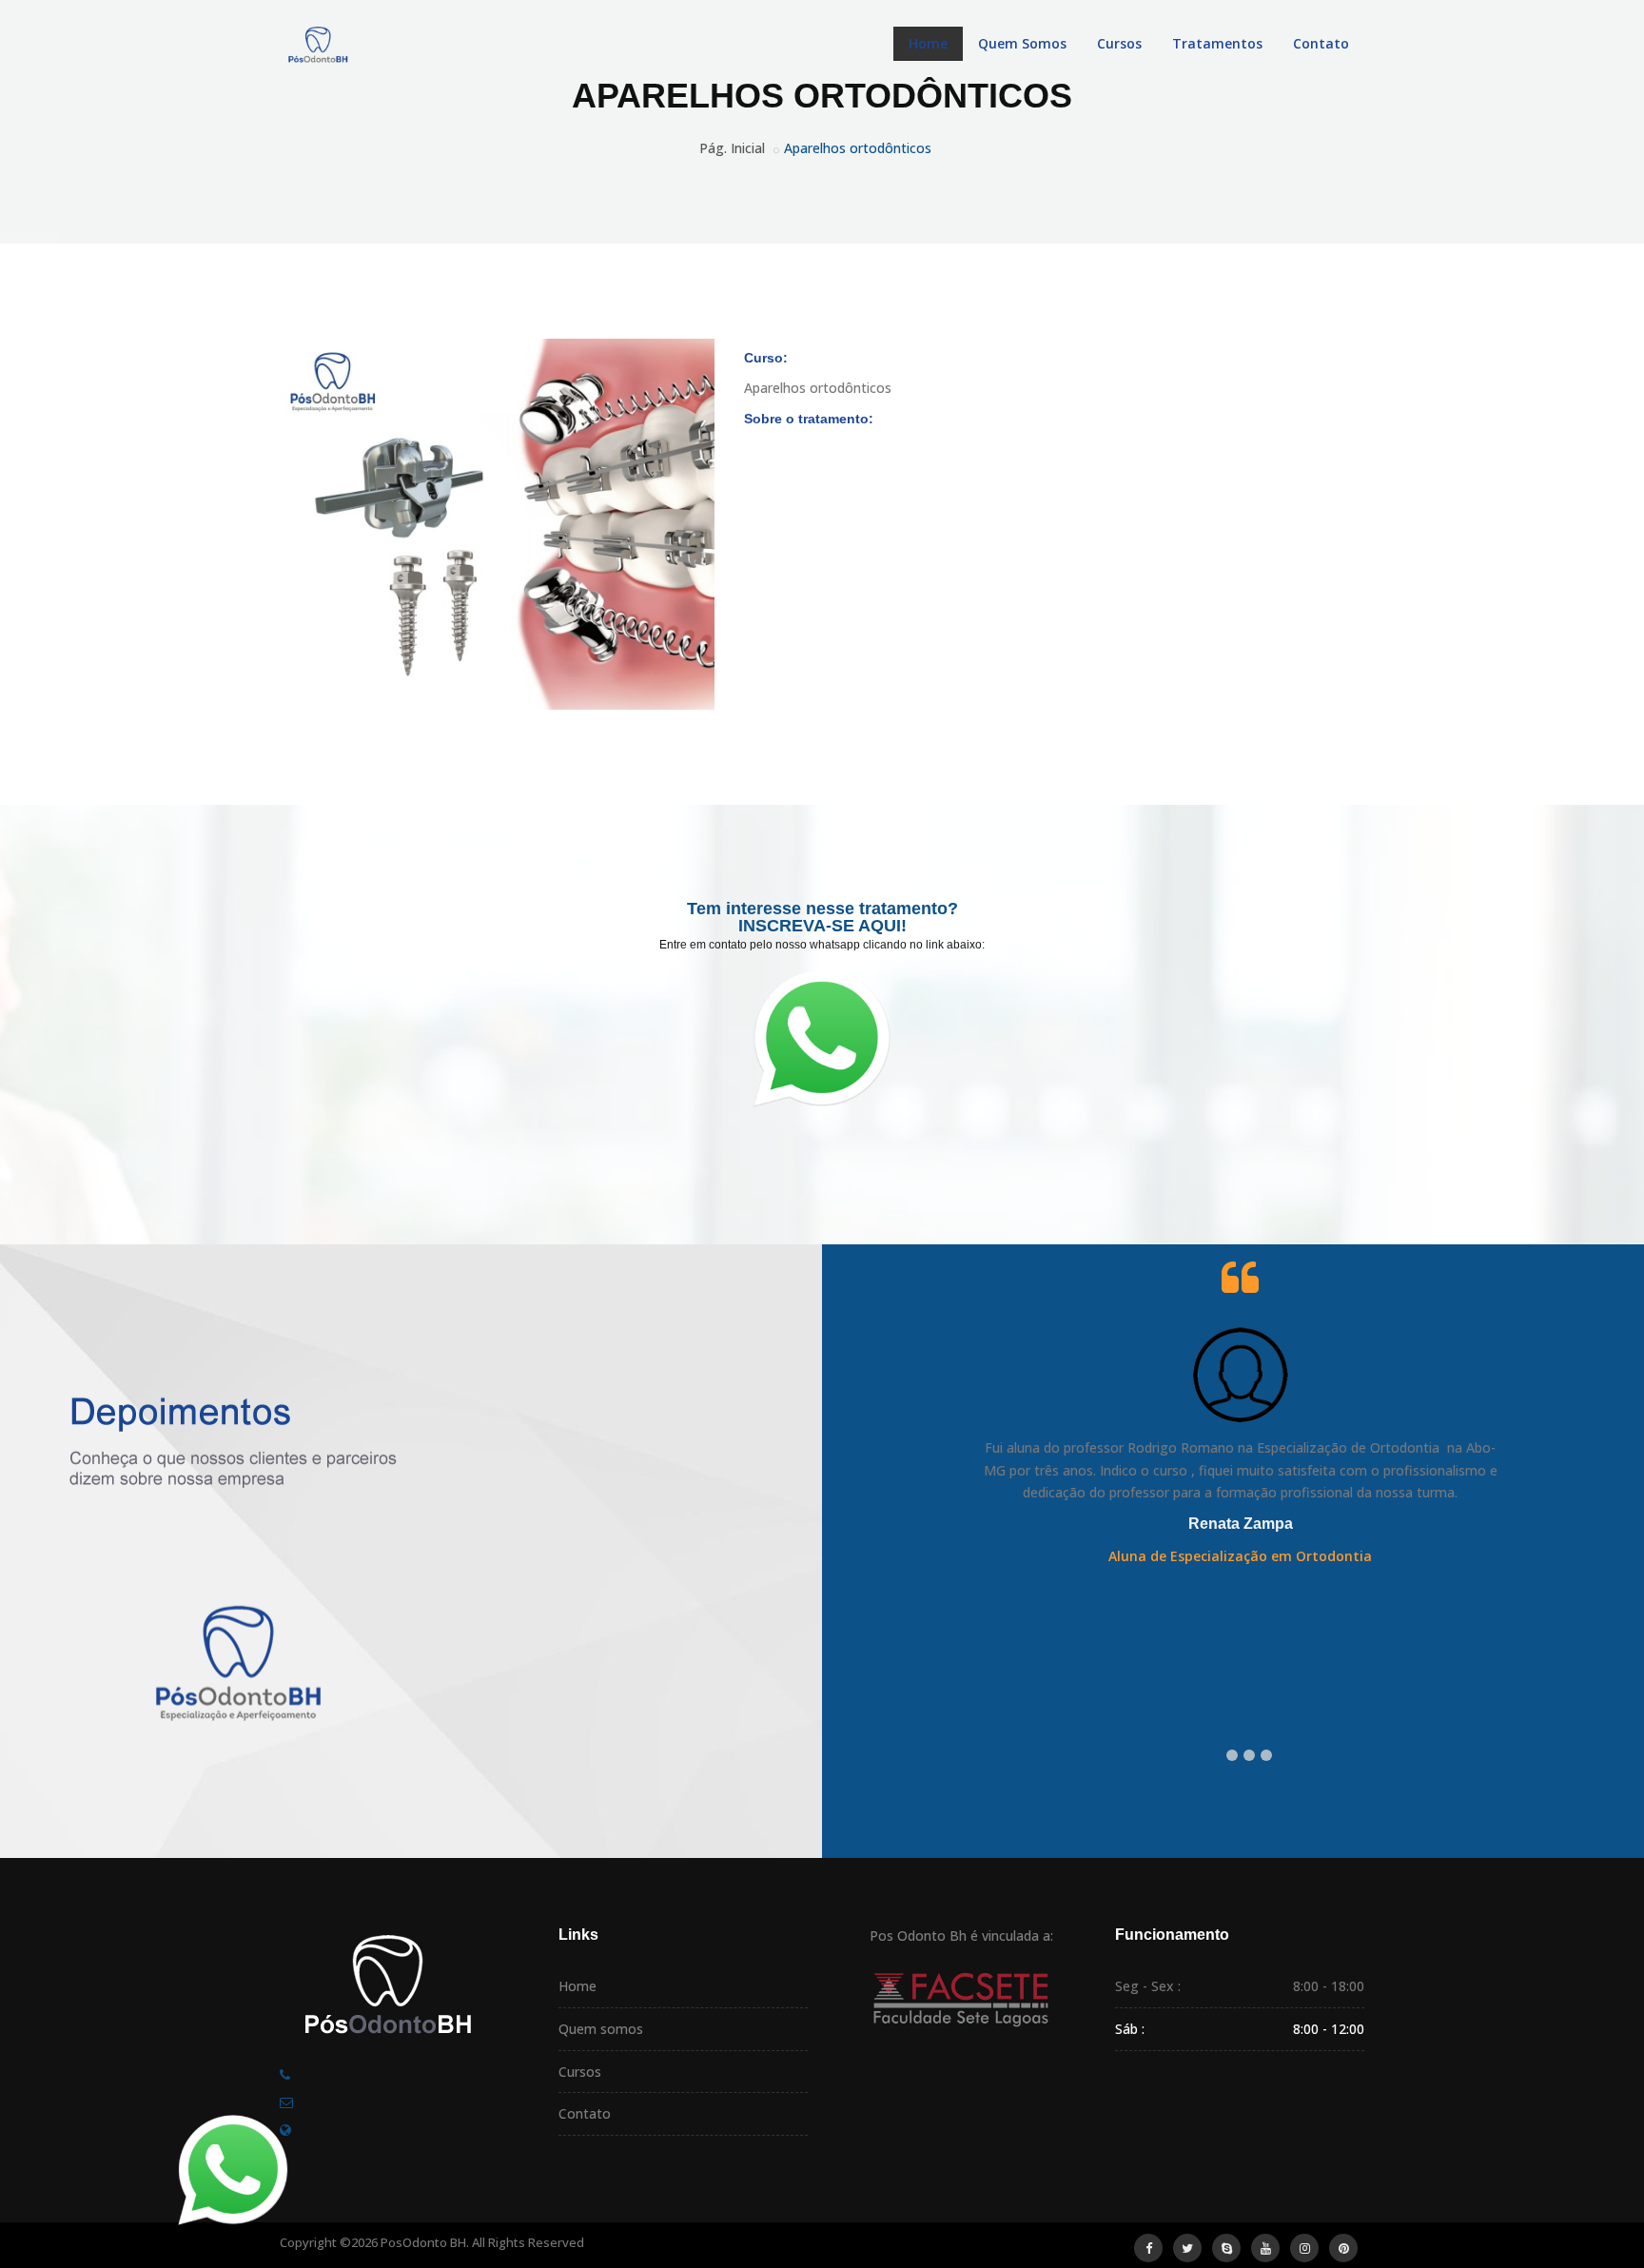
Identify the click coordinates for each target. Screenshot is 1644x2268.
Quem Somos (1022, 43)
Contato (1321, 43)
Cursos (1119, 43)
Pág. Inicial (732, 148)
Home (928, 43)
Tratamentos (1217, 43)
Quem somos (601, 2029)
